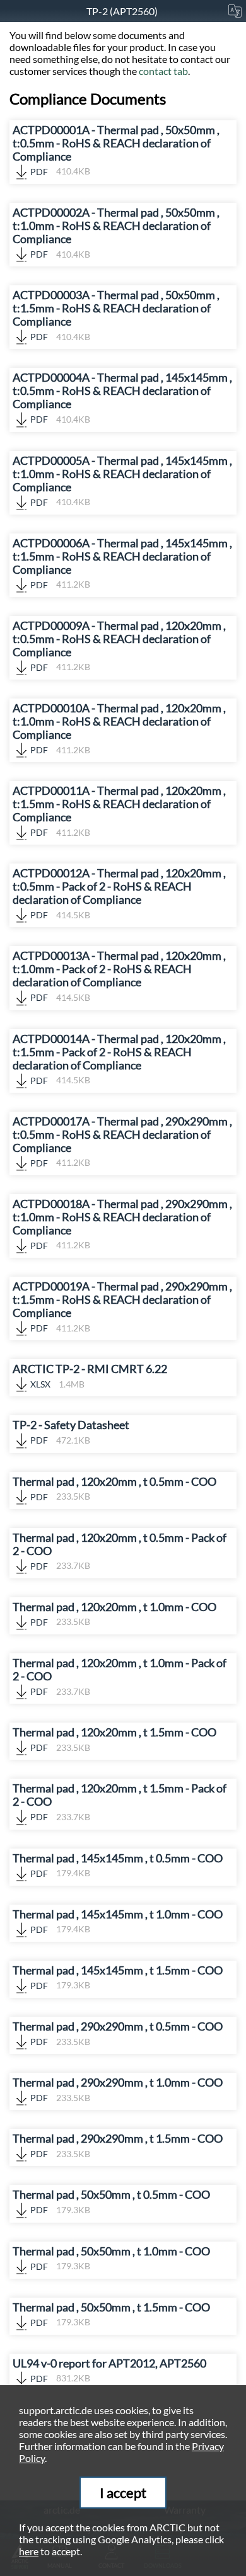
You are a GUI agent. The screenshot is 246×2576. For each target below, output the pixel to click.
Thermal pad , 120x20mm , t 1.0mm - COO (114, 1614)
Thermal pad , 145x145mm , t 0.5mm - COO (118, 1865)
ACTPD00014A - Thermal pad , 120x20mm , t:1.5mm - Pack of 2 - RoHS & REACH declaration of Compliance (119, 1059)
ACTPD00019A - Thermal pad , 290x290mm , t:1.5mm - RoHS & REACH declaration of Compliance (122, 1307)
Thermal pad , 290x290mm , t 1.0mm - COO (118, 2089)
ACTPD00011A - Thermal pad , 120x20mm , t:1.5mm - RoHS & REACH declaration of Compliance (119, 811)
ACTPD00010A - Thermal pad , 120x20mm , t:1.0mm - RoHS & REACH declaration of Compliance (119, 728)
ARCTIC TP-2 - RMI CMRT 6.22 (90, 1376)
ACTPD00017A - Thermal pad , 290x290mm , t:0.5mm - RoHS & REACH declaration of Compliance (122, 1142)
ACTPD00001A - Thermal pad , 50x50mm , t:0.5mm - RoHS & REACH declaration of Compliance (116, 150)
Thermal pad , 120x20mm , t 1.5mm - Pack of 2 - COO (120, 1802)
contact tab (163, 71)
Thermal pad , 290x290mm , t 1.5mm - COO (118, 2146)
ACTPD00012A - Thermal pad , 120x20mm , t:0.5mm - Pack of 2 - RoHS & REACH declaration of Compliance (119, 893)
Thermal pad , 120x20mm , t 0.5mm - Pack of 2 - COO (120, 1551)
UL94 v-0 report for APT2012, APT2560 (109, 2370)
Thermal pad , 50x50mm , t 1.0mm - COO (111, 2258)
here (29, 2551)
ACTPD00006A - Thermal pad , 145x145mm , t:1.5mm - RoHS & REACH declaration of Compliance (122, 563)
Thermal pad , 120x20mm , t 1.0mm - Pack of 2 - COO (120, 1677)
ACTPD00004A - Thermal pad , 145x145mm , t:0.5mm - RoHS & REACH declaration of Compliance (122, 398)
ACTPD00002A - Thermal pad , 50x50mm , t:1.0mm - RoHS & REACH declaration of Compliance (116, 233)
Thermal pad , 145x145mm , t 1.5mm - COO (118, 1977)
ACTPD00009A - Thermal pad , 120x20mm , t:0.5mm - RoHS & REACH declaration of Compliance (119, 646)
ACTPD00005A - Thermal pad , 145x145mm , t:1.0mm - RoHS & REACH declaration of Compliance (122, 481)
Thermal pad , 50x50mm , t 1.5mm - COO (111, 2314)
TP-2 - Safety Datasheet (71, 1432)
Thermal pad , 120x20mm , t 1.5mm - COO (114, 1739)
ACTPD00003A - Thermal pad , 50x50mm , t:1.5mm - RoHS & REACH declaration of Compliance (116, 315)
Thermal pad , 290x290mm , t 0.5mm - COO (118, 2033)
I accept (123, 2493)
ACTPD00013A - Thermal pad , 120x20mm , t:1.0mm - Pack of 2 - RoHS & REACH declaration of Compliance (119, 976)
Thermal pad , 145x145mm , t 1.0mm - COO (118, 1921)
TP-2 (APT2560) (123, 11)
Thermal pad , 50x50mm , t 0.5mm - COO (111, 2202)
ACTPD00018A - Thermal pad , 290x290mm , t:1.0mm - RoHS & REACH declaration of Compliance (122, 1224)
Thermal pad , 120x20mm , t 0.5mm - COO (114, 1489)
